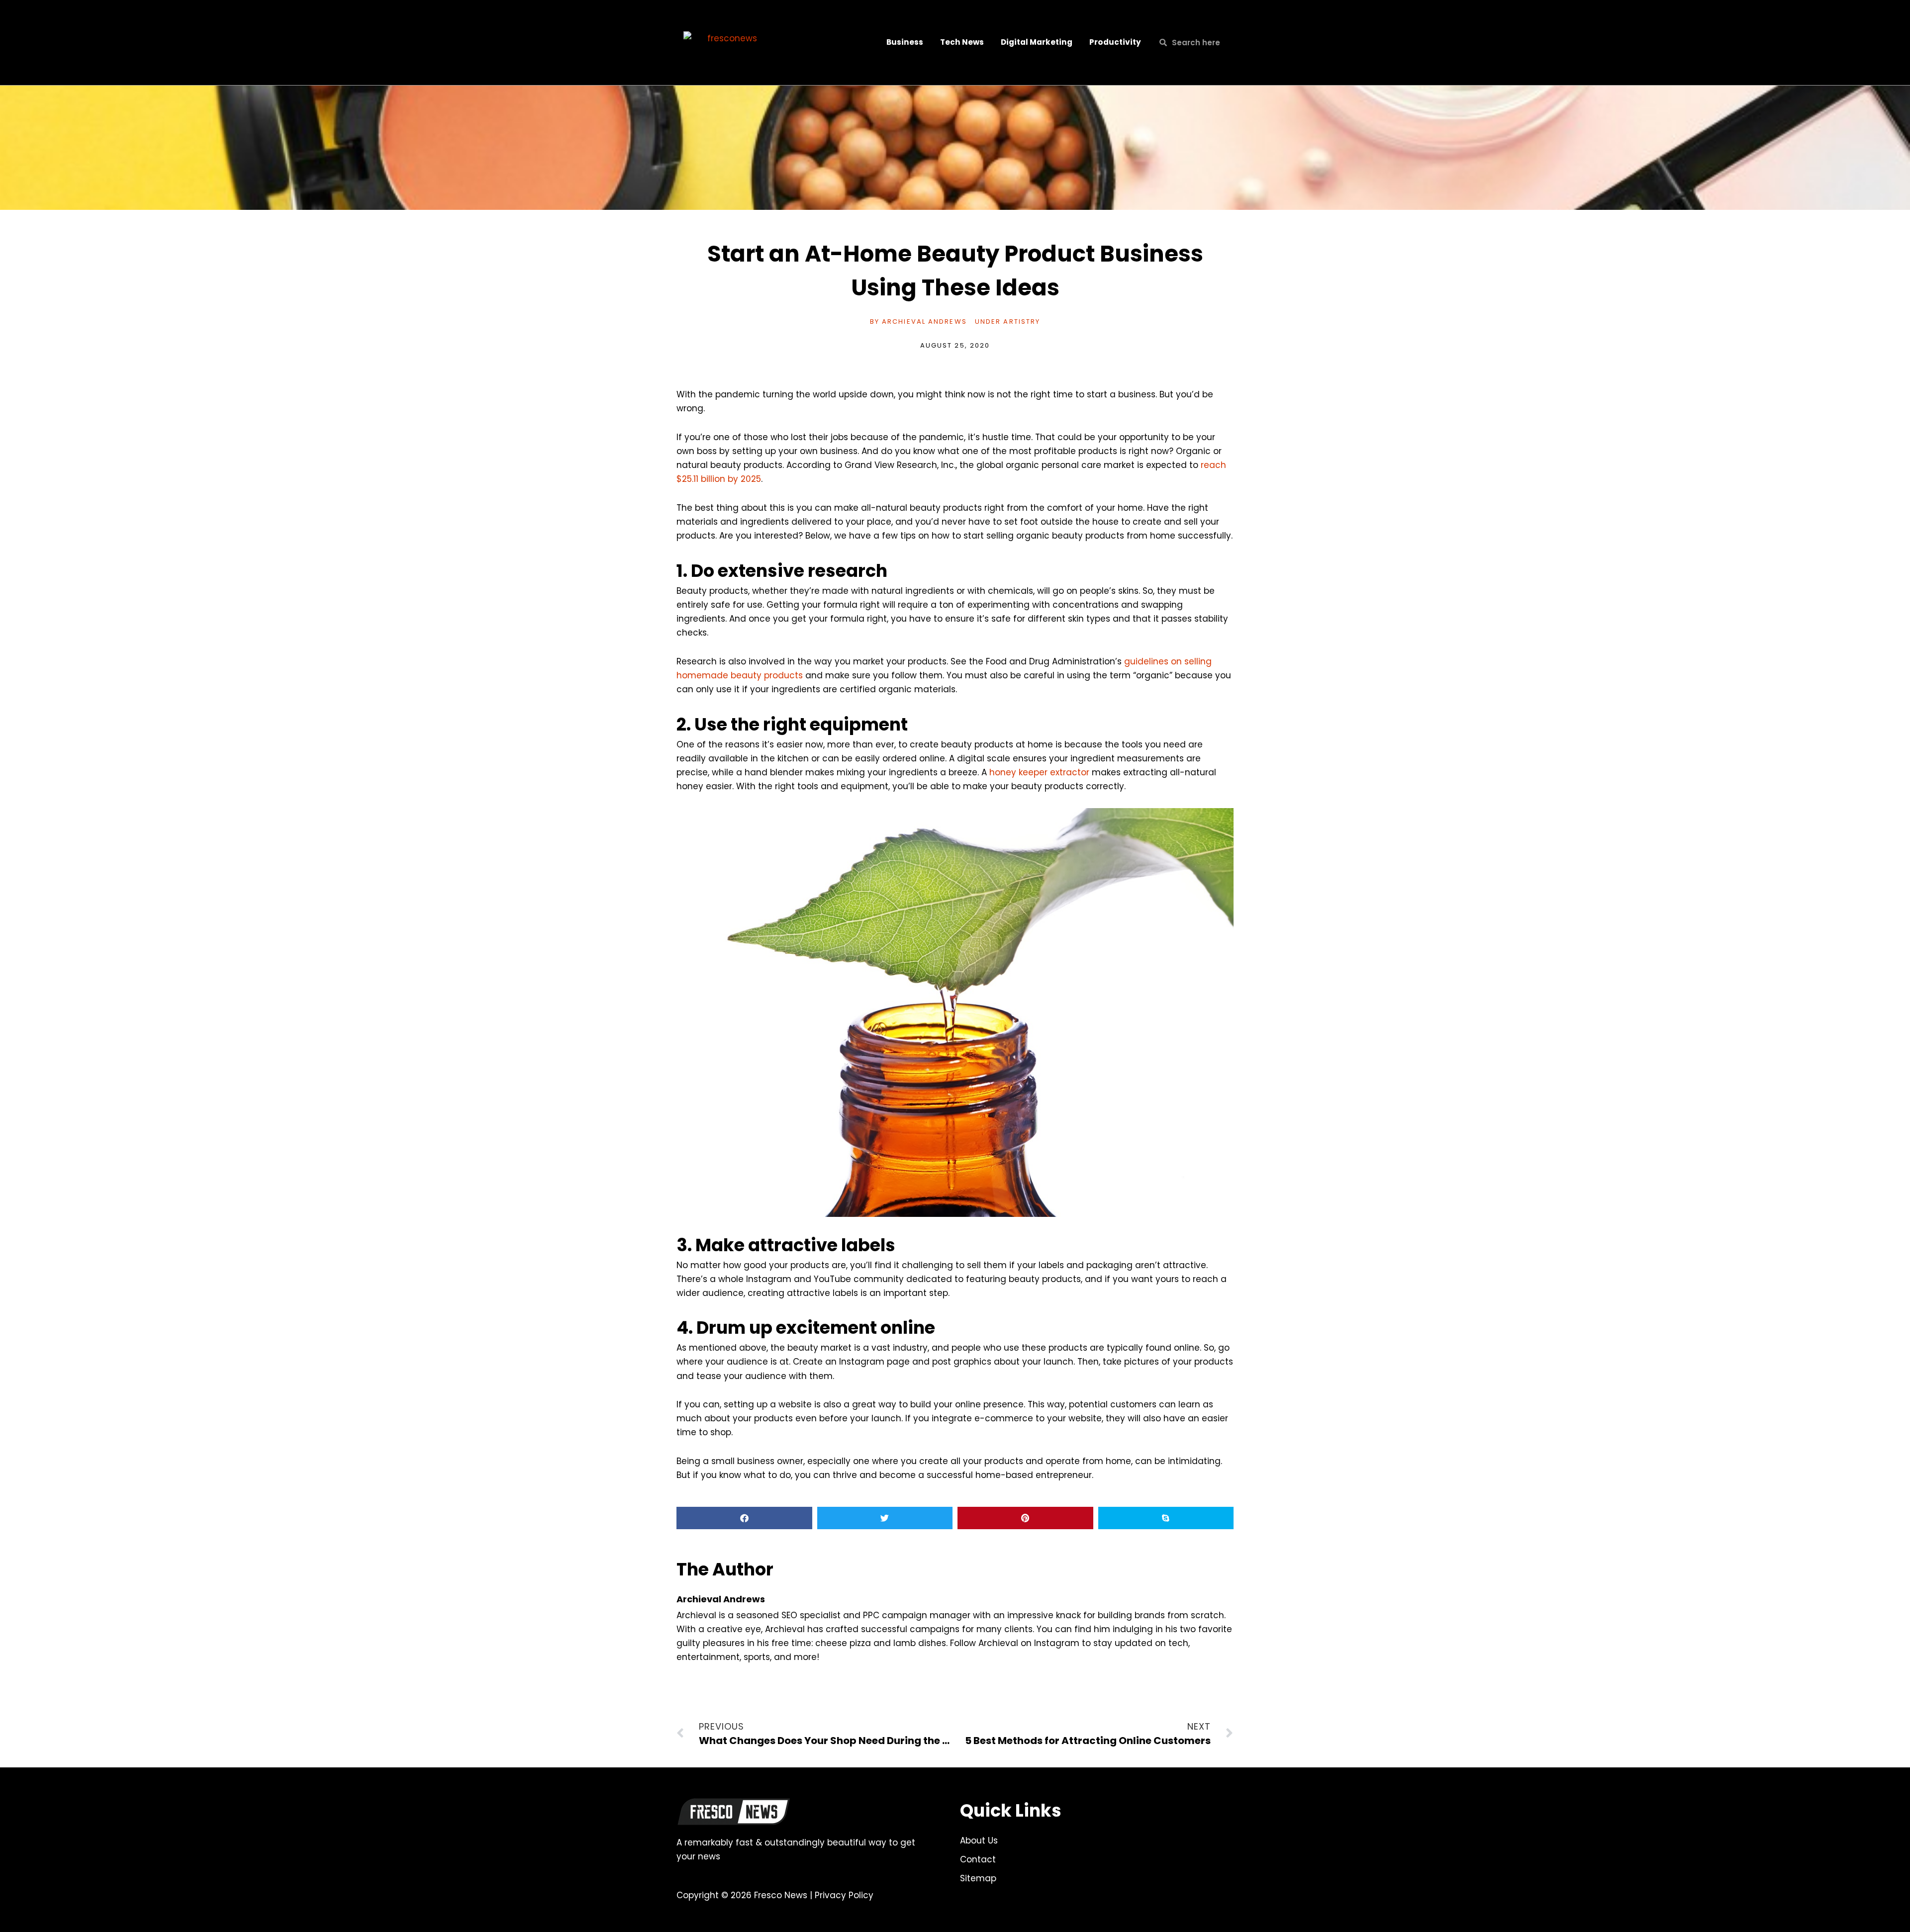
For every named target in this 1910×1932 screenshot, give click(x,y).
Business (905, 42)
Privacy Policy (844, 1895)
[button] (744, 1518)
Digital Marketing (1037, 42)
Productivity (1115, 42)
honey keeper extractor (1039, 772)
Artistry (1022, 322)
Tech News (962, 42)
